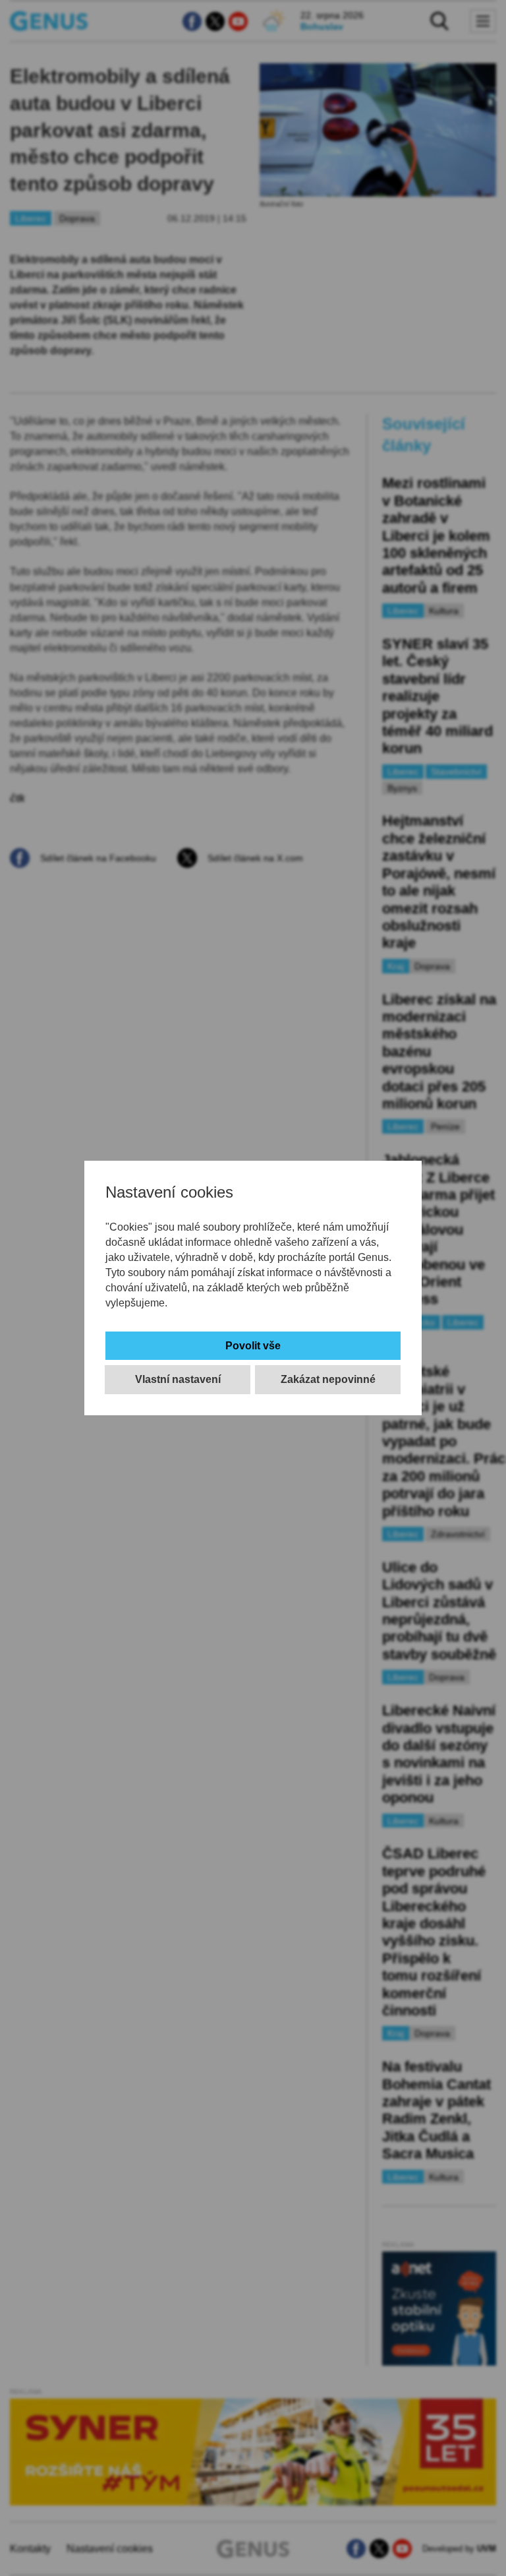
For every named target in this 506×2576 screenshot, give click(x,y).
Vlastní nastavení (178, 1379)
